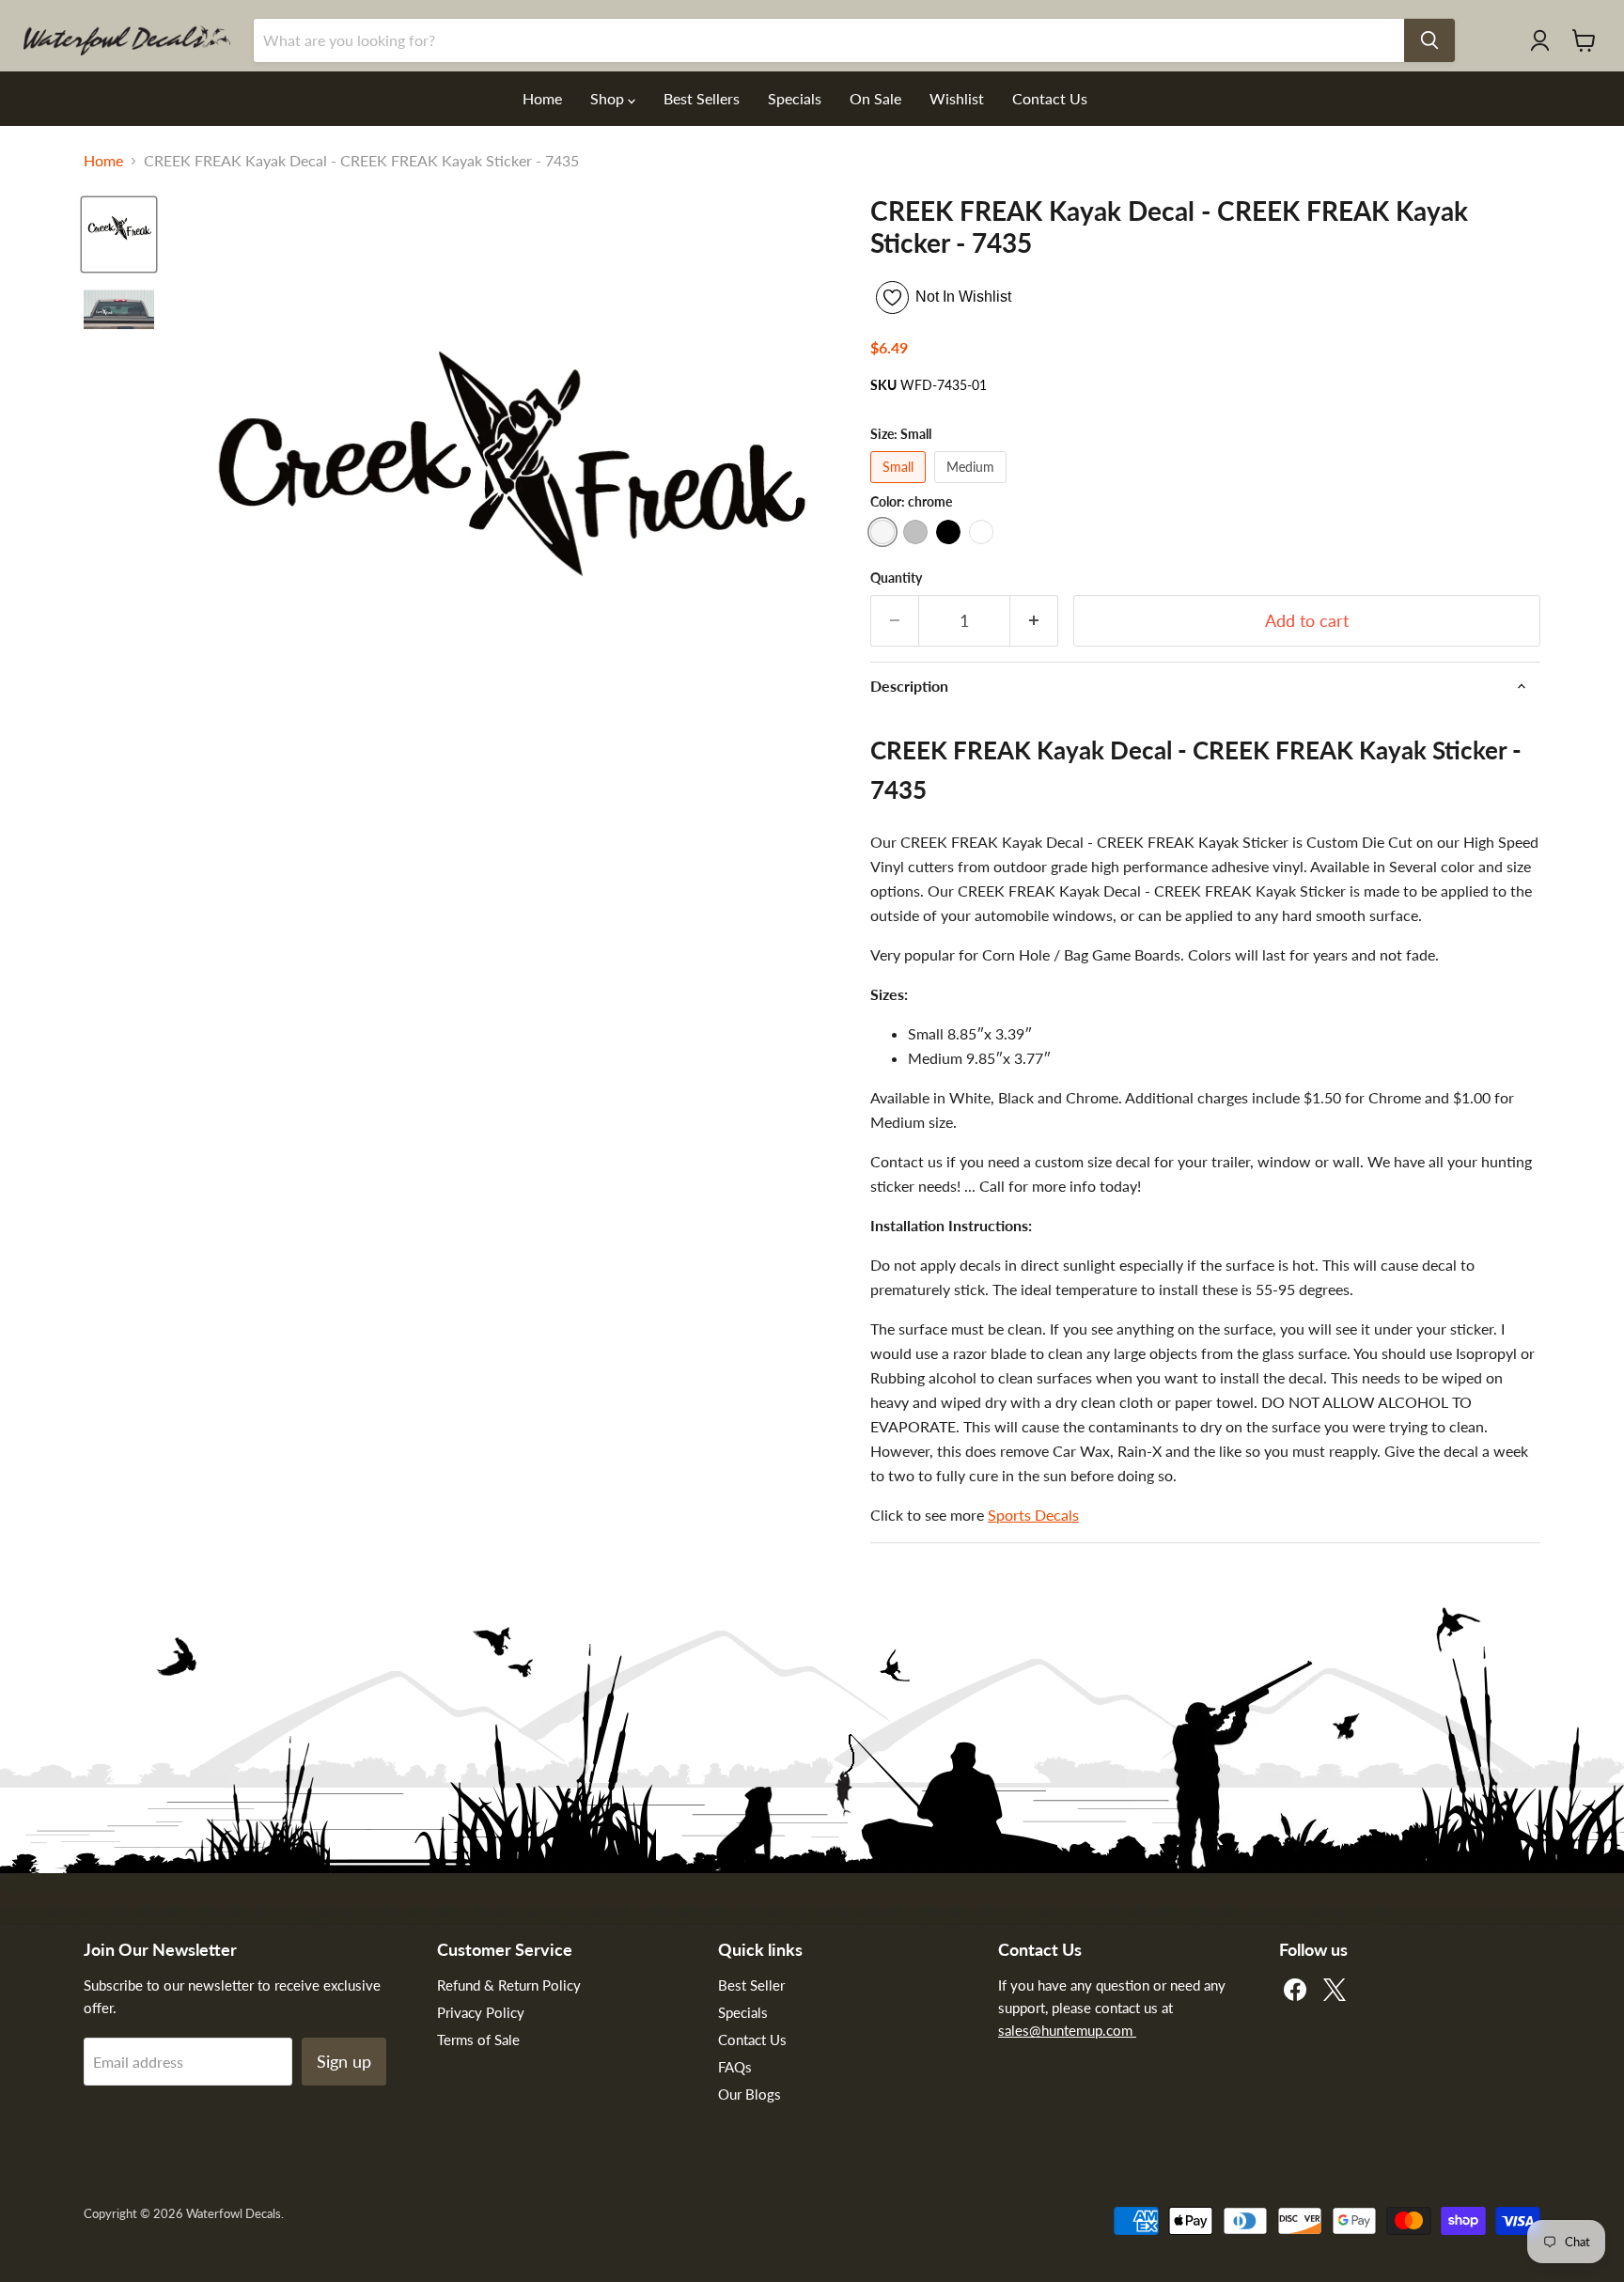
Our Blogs (750, 2094)
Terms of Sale (478, 2040)
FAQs (735, 2067)
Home (542, 98)
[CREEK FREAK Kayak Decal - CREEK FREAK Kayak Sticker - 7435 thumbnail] (119, 234)
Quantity (896, 578)
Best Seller (751, 1985)
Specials (795, 98)
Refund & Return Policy (509, 1985)
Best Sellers (702, 98)
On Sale (875, 98)
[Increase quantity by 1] (1034, 621)
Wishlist (957, 98)
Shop (609, 98)
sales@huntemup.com (1067, 2030)
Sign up (344, 2061)
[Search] (1429, 40)
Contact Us (1050, 98)
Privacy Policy (481, 2012)
